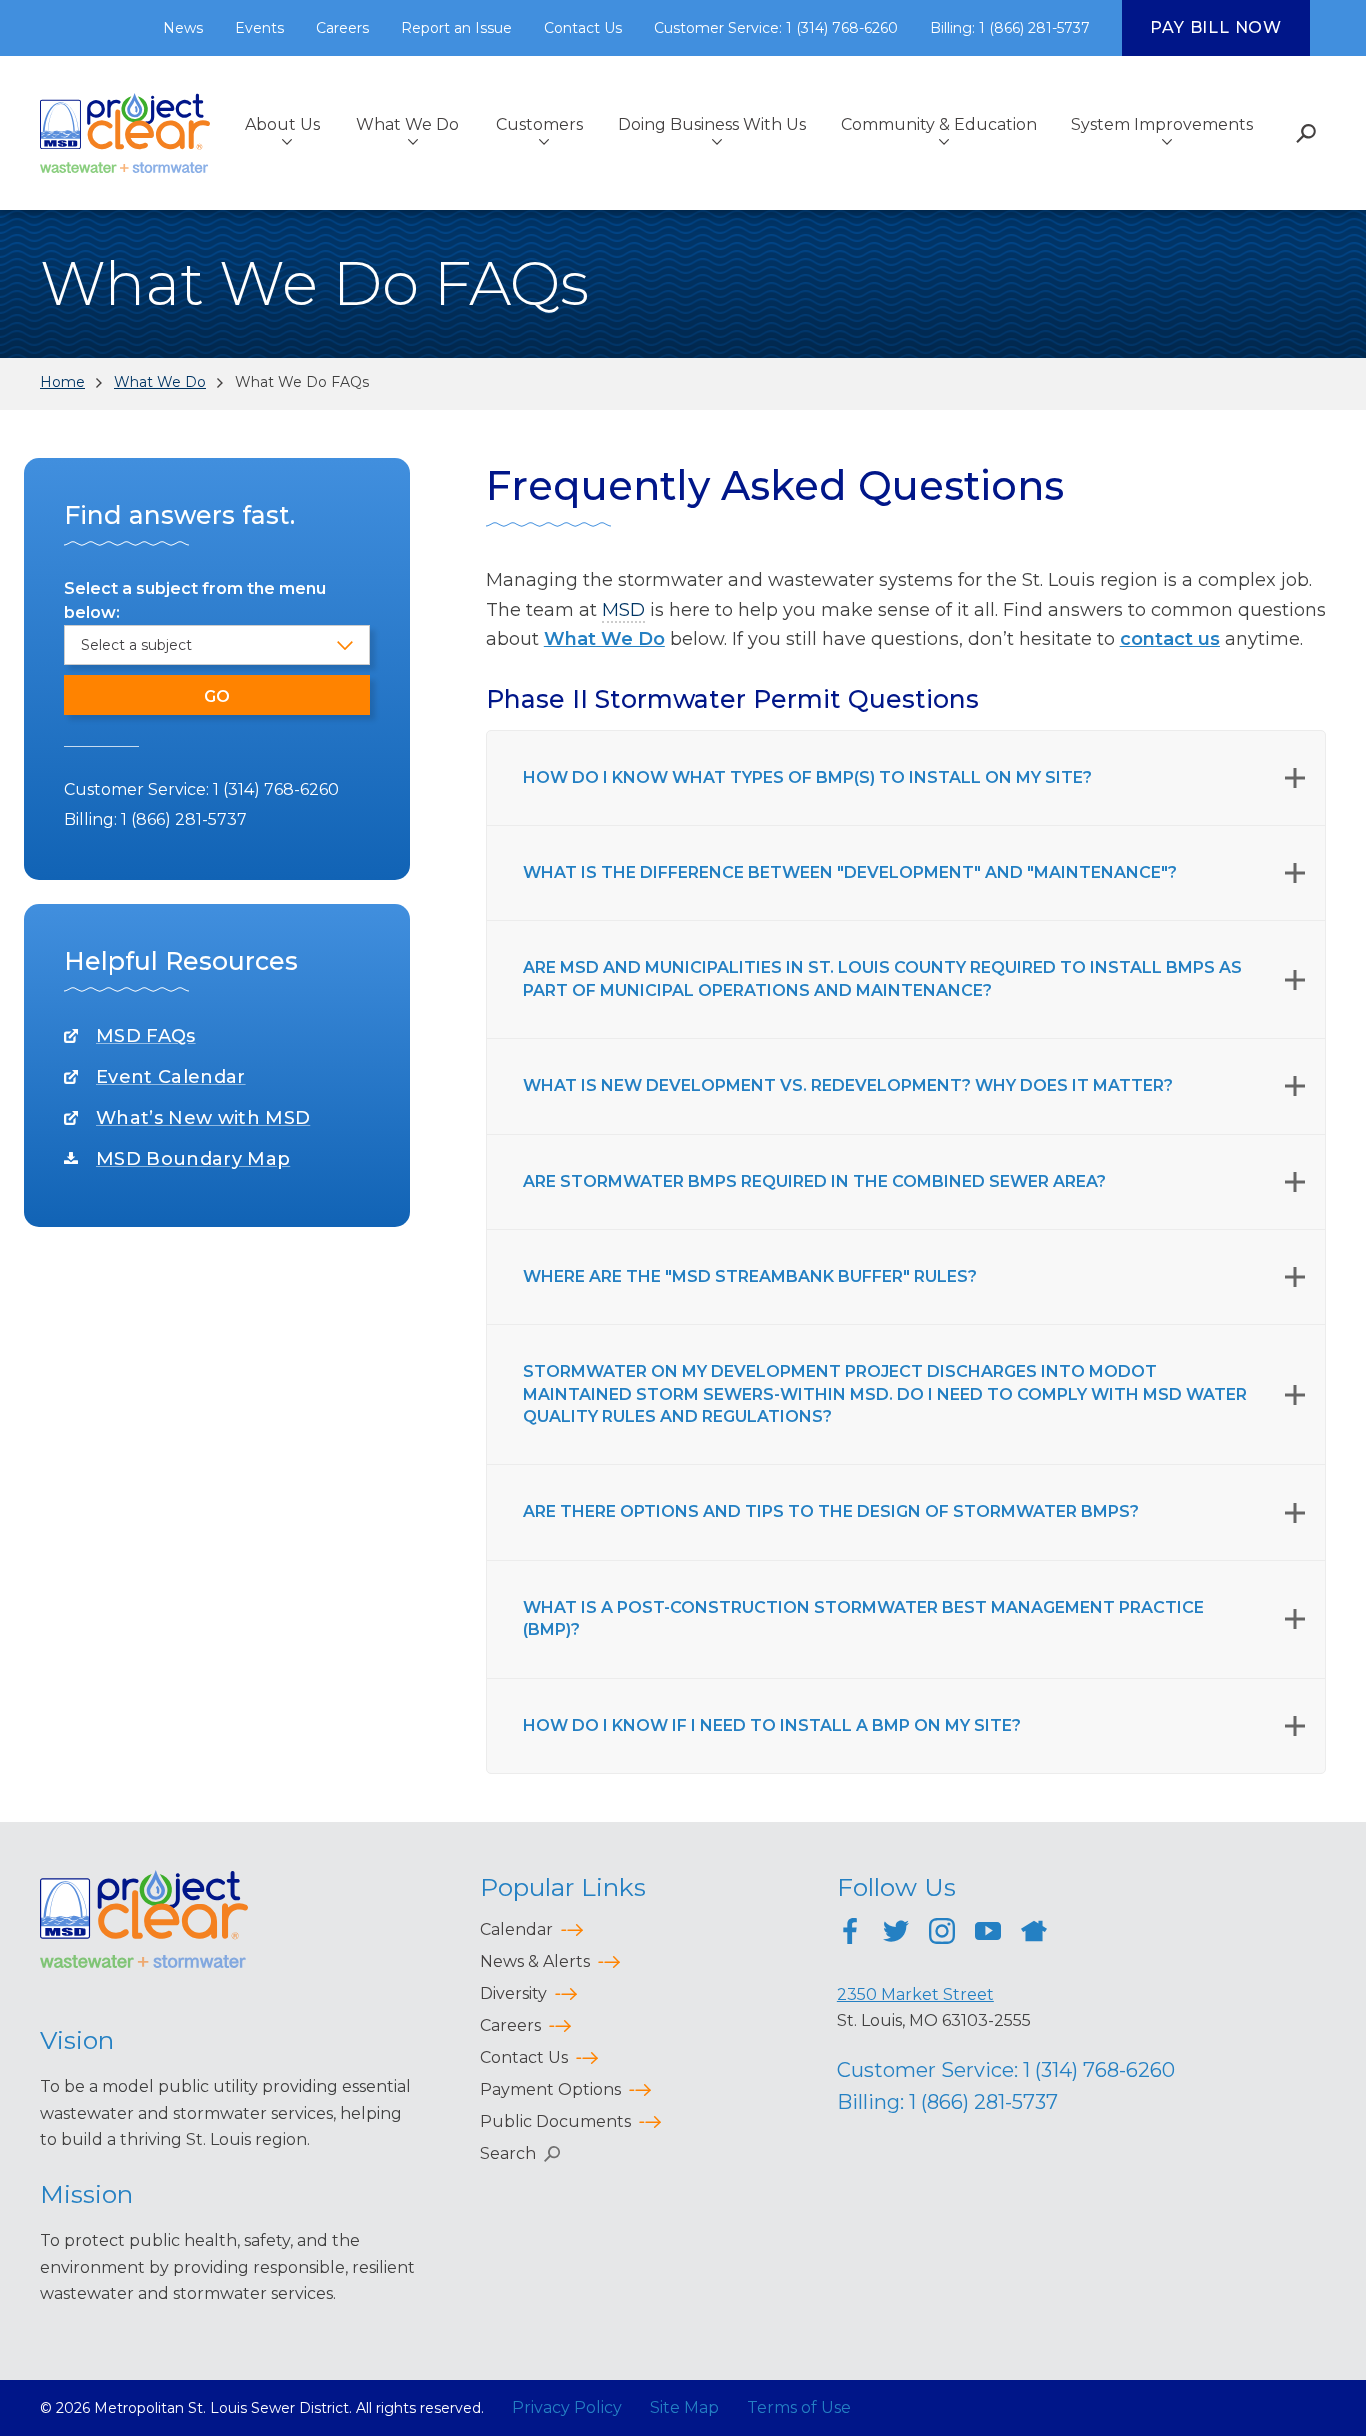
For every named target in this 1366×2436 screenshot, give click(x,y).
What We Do (407, 124)
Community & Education (939, 124)
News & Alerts (535, 1961)
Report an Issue (456, 28)
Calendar (516, 1929)
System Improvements (1162, 124)
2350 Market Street (915, 1994)
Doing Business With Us (712, 124)
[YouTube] (988, 1934)
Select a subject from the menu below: (195, 600)
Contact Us (583, 28)
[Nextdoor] (1034, 1934)
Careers (342, 28)
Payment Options (550, 2089)
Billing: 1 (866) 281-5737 (1010, 28)
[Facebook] (850, 1934)
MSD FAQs (146, 1036)
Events (259, 28)
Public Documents (555, 2121)
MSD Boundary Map (193, 1159)
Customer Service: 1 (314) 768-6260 (776, 28)
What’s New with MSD (203, 1118)
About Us (282, 124)
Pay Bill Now (1216, 27)
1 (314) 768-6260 (276, 789)
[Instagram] (942, 1934)
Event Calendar (171, 1077)
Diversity (513, 1993)
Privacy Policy (567, 2407)
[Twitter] (896, 1934)
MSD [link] (623, 610)
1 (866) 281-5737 (184, 819)
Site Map (684, 2407)
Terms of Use (799, 2407)
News (183, 28)
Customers (539, 124)
